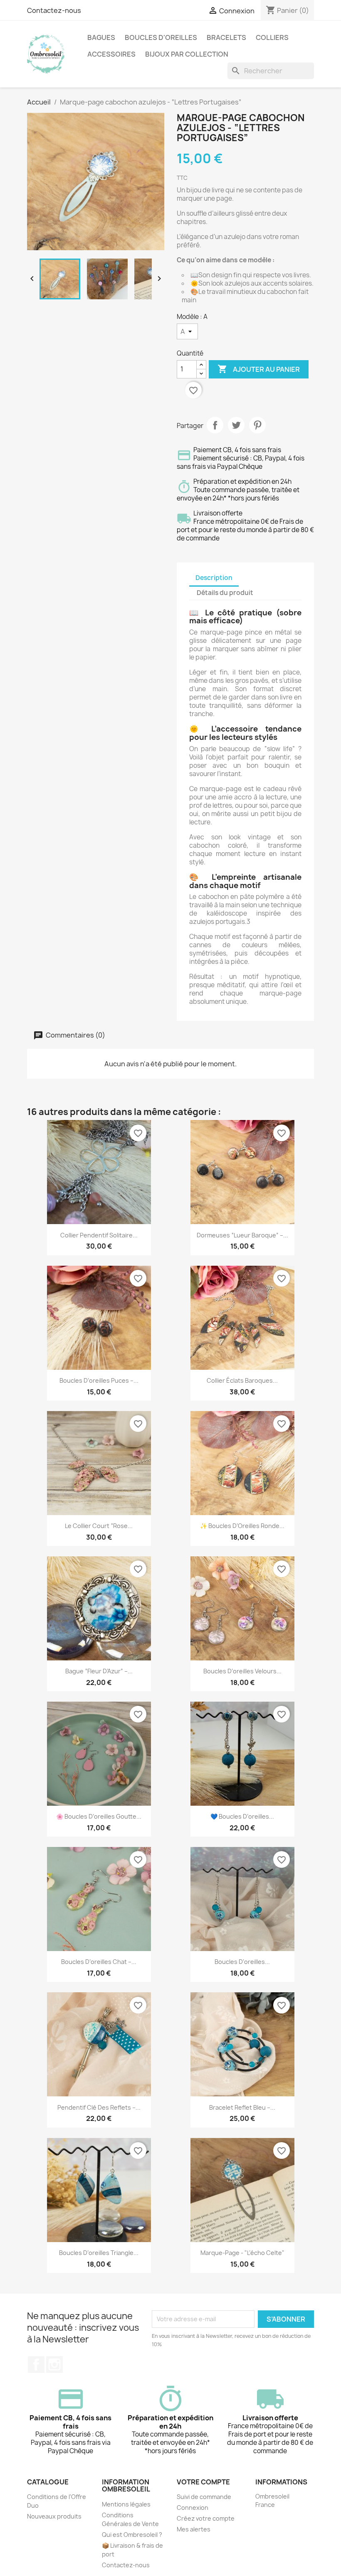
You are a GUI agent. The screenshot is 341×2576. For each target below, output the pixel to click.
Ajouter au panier (259, 369)
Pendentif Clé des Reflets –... (99, 2107)
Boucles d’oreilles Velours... (242, 1671)
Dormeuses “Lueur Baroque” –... (242, 1235)
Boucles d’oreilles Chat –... (99, 1962)
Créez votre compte (206, 2518)
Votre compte (203, 2482)
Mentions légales (126, 2504)
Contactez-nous (54, 10)
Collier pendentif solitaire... (99, 1235)
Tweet (236, 425)
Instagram (54, 2364)
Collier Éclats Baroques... (242, 1380)
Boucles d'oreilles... (242, 1962)
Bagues (101, 37)
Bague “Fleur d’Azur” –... (99, 1671)
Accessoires (111, 54)
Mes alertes (194, 2529)
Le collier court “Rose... (99, 1526)
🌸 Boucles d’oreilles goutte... (99, 1816)
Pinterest (257, 425)
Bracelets (226, 37)
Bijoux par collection (187, 54)
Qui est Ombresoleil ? (132, 2535)
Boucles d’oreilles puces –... (99, 1380)
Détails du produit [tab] (225, 593)
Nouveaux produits (54, 2516)
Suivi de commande (204, 2497)
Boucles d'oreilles (161, 37)
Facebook (36, 2364)
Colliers (272, 37)
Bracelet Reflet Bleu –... (242, 2107)
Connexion (193, 2508)
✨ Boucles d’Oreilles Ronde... (242, 1526)
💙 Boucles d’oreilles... (242, 1816)
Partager (215, 425)
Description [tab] (214, 578)
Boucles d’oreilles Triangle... (99, 2253)
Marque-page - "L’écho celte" (242, 2253)
